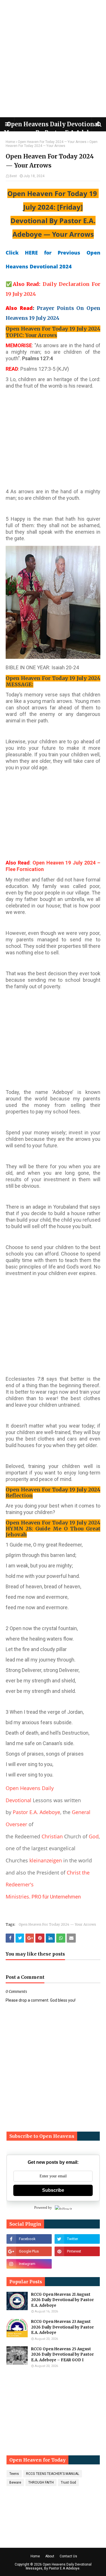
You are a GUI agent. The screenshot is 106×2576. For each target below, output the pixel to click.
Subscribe (53, 2190)
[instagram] (29, 2264)
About (50, 2556)
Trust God (68, 2482)
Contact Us (68, 2556)
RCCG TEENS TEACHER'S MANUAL (53, 2474)
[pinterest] (77, 2251)
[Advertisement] (53, 59)
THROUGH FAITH (41, 2482)
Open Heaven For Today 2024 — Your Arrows (52, 142)
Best (13, 176)
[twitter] (77, 2239)
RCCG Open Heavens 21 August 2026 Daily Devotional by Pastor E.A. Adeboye (62, 2300)
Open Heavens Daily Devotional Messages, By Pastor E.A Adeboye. (59, 2566)
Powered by (43, 2207)
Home (10, 142)
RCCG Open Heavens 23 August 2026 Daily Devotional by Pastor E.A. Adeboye (62, 2327)
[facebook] (29, 2239)
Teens (14, 2474)
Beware (15, 2482)
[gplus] (29, 2251)
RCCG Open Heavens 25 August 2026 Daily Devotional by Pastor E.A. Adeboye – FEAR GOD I (62, 2355)
